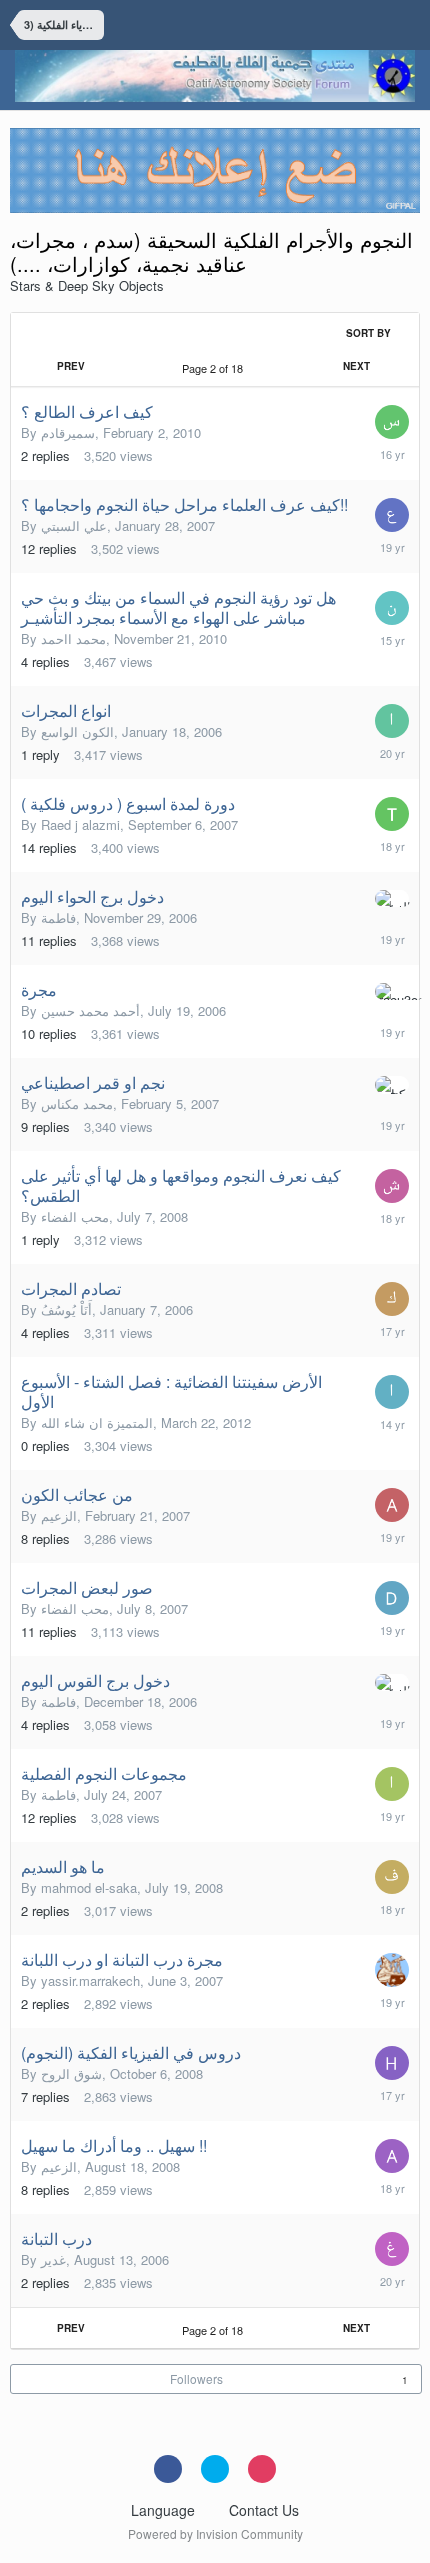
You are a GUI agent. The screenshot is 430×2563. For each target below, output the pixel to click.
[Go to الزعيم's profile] (392, 898)
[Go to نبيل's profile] (392, 608)
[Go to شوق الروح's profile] (392, 1186)
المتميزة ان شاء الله (97, 1422)
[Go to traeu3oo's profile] (392, 991)
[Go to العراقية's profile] (392, 1784)
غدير (53, 2259)
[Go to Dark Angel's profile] (392, 1598)
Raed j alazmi (80, 824)
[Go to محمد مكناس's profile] (392, 1085)
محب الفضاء (75, 1216)
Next (356, 366)
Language (165, 2510)
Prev (71, 366)
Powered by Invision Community (215, 2533)
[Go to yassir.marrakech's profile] (392, 1970)
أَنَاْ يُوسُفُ (66, 1309)
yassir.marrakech (90, 1980)
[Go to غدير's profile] (392, 2249)
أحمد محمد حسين (90, 1010)
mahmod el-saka (89, 1887)
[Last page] (400, 366)
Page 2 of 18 (215, 368)
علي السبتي (74, 525)
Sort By (370, 333)
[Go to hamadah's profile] (392, 2063)
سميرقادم (68, 432)
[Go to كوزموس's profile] (392, 1299)
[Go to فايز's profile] (392, 1877)
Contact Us (264, 2510)
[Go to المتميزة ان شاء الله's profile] (392, 1392)
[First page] (28, 366)
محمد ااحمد (73, 638)
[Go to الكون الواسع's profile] (392, 721)
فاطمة (58, 917)
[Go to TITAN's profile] (392, 814)
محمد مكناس (77, 1103)
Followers (196, 2378)
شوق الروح (71, 2073)
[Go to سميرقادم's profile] (392, 422)
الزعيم (59, 1515)
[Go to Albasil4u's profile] (392, 1505)
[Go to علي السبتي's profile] (392, 515)
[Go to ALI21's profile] (392, 2156)
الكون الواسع (77, 731)
